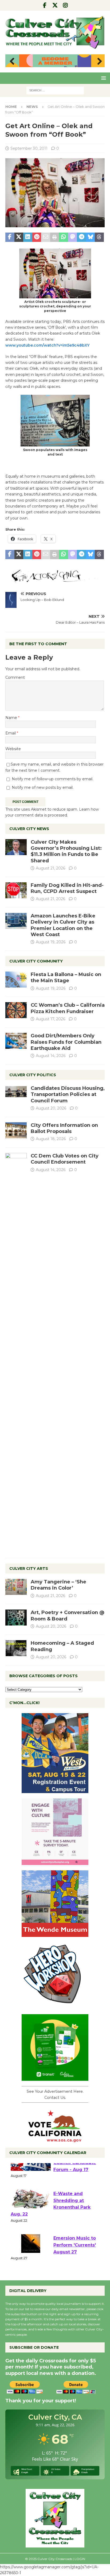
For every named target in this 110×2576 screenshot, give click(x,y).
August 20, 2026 (51, 1108)
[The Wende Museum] (55, 1934)
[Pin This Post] (37, 237)
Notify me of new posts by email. (43, 787)
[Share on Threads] (99, 237)
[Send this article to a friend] (46, 237)
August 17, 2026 (50, 1019)
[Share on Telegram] (81, 237)
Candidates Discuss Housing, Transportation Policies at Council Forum (68, 1094)
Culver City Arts (29, 1569)
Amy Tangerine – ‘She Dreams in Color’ (58, 1585)
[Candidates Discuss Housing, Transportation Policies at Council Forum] (16, 1093)
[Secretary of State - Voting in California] (55, 2139)
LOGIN (80, 2559)
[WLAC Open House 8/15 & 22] (55, 1790)
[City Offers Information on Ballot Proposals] (16, 1130)
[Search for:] (55, 90)
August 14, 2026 (51, 1056)
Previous (12, 62)
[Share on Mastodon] (73, 237)
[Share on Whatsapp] (64, 237)
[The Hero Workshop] (55, 2006)
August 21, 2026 (50, 868)
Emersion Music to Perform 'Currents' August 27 (75, 2262)
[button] (103, 78)
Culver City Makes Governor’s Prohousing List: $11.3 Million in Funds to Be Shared (66, 851)
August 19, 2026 (51, 942)
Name (12, 718)
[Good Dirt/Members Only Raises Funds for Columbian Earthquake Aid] (16, 1041)
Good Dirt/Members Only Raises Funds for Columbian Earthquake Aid (66, 1042)
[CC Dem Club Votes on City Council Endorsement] (16, 1353)
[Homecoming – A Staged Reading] (16, 1648)
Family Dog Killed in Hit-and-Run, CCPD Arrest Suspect (67, 888)
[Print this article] (55, 237)
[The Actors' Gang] (55, 580)
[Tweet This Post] (19, 237)
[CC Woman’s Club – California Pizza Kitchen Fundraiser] (16, 1010)
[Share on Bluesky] (91, 237)
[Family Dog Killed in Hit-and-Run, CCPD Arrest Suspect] (16, 890)
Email (11, 733)
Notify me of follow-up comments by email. (52, 779)
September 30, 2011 (29, 148)
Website (13, 749)
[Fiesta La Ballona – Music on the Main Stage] (16, 980)
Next (98, 62)
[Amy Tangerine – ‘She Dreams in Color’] (16, 1587)
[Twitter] (55, 5)
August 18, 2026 (51, 1139)
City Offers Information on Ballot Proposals (64, 1128)
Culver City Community (36, 961)
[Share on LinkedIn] (28, 237)
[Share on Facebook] (10, 237)
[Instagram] (66, 5)
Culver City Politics (33, 1075)
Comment (15, 677)
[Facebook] (45, 5)
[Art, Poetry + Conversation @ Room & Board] (16, 1618)
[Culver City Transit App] (55, 2078)
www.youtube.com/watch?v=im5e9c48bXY (47, 345)
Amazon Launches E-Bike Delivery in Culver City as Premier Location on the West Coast (63, 925)
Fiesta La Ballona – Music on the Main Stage (66, 978)
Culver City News (29, 829)
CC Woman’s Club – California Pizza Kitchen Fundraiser (68, 1008)
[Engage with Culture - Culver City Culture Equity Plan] (55, 1862)
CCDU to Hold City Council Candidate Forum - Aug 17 (75, 2180)
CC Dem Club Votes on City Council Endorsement (65, 1159)
